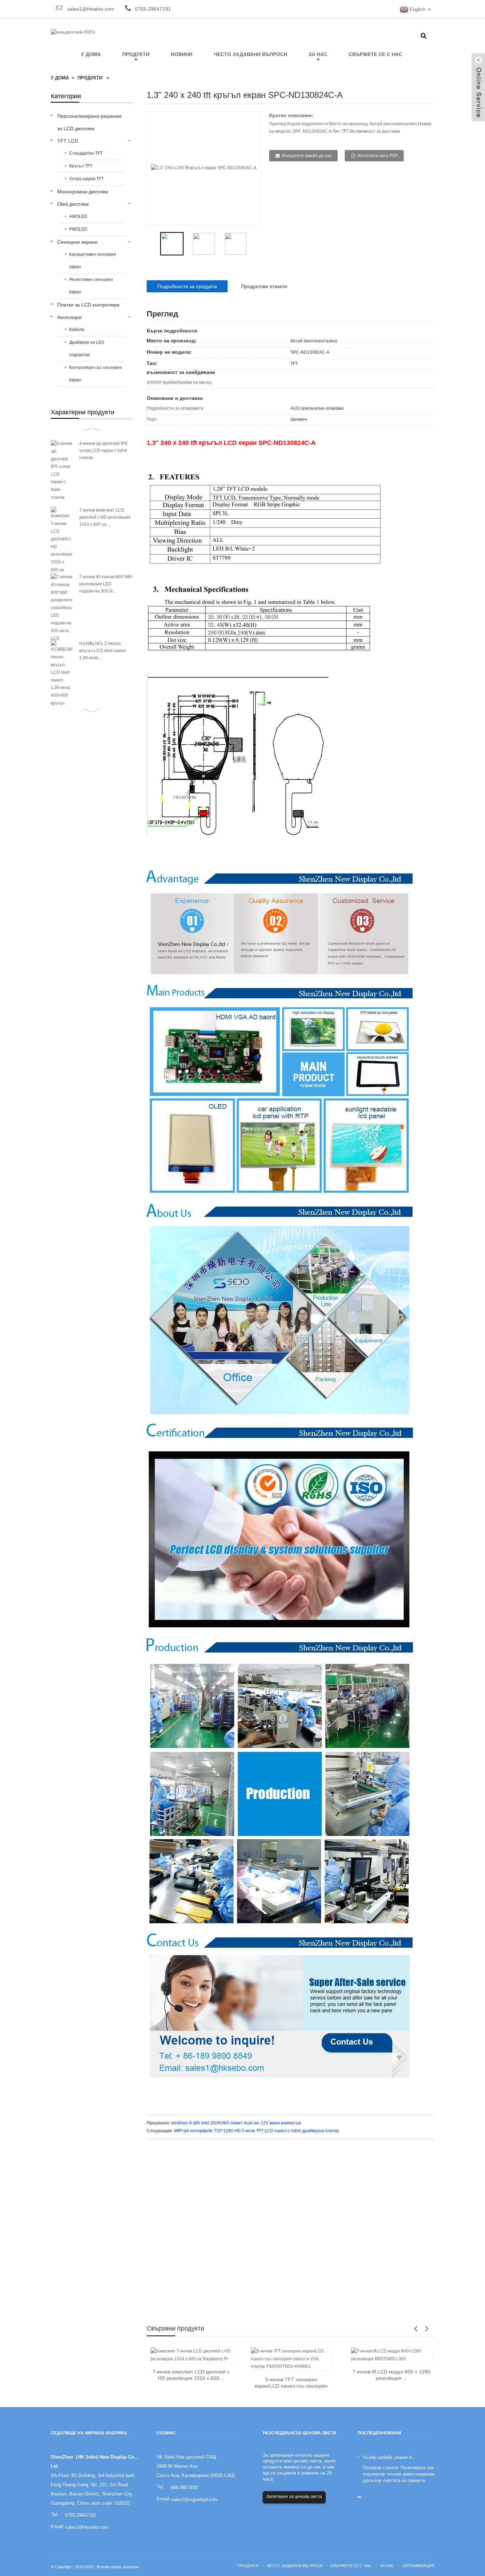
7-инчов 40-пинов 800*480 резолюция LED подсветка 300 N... (106, 584)
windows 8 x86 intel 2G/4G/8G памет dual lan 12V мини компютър (236, 2123)
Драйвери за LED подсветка (87, 349)
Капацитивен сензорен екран (93, 261)
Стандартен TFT (86, 153)
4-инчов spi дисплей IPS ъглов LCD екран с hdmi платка (103, 451)
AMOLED (78, 216)
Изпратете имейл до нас (307, 156)
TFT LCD (68, 141)
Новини (182, 54)
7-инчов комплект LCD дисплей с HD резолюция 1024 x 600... (191, 2375)
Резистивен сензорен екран (91, 286)
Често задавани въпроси (250, 54)
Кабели (77, 330)
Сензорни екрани (77, 242)
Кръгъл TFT (81, 166)
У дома (91, 54)
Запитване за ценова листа (294, 2497)
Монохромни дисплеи (83, 192)
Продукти (136, 54)
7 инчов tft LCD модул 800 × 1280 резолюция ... (391, 2375)
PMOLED (78, 229)
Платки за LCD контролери (88, 305)
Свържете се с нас (375, 54)
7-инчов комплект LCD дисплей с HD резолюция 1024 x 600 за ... (105, 517)
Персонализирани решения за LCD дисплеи (89, 122)
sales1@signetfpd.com (194, 2500)
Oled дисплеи (73, 204)
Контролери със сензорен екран (96, 374)
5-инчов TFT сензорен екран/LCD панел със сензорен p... (291, 2383)
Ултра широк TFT (86, 179)
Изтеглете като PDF (378, 156)
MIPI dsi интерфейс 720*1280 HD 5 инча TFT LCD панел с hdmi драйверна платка (256, 2131)
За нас (318, 54)
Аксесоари (69, 317)
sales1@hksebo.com (90, 9)
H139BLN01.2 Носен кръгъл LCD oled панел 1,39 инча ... (103, 651)
